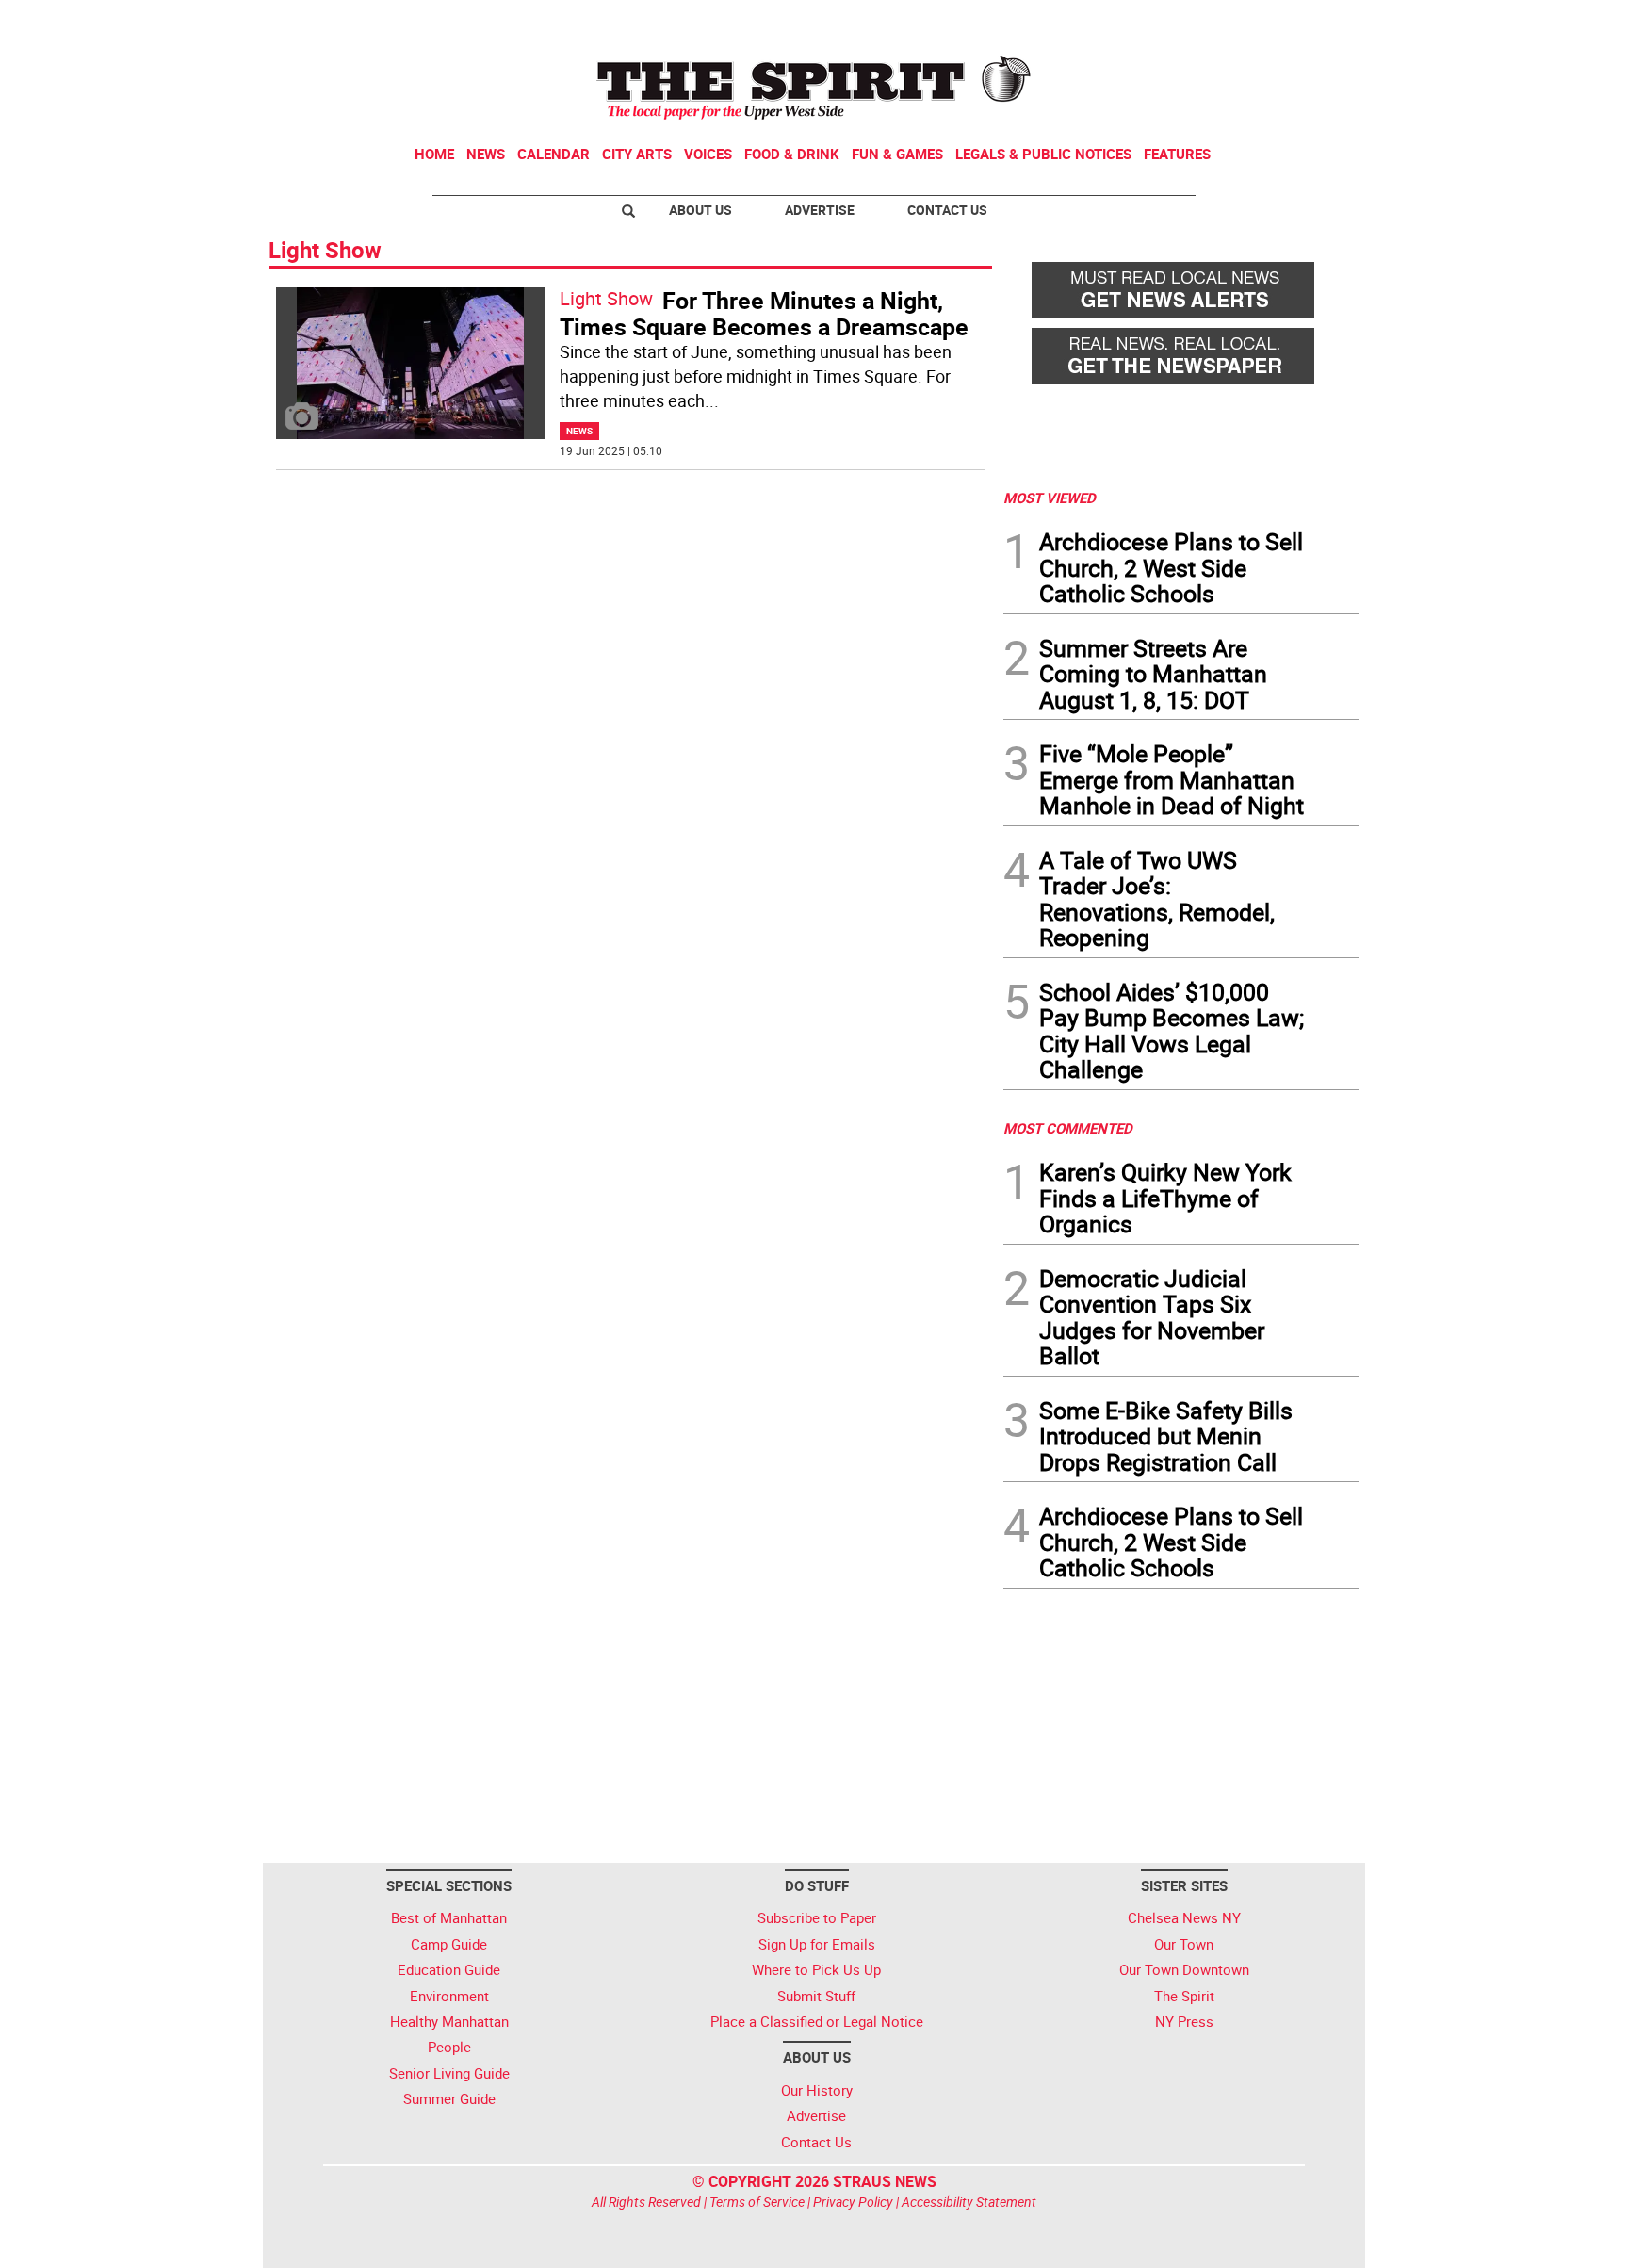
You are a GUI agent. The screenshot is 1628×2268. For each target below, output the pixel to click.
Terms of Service (757, 2202)
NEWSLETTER (1208, 22)
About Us (700, 210)
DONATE (1314, 22)
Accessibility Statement (969, 2202)
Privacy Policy (853, 2202)
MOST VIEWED (1050, 498)
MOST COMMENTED (1068, 1128)
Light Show (606, 298)
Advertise (820, 210)
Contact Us (947, 210)
